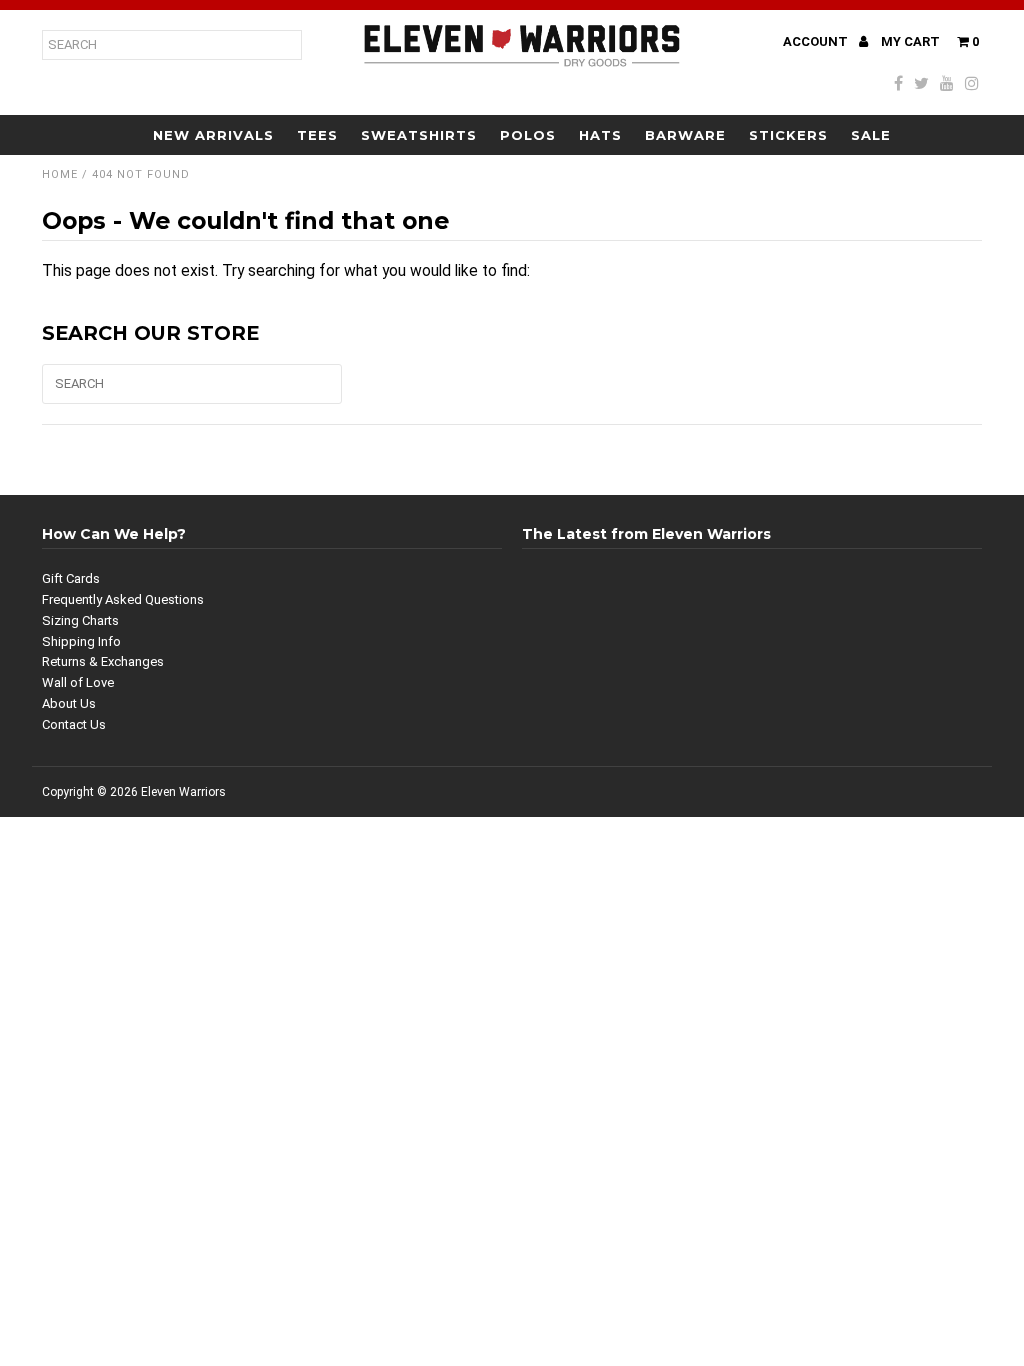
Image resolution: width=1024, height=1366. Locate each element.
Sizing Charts (80, 620)
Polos (528, 135)
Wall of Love (78, 682)
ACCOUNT (817, 41)
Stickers (788, 135)
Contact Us (74, 724)
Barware (685, 135)
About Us (69, 703)
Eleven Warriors (183, 792)
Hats (600, 135)
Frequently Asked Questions (123, 599)
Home (60, 174)
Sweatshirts (419, 135)
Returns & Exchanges (103, 661)
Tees (317, 135)
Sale (871, 135)
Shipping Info (81, 641)
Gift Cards (71, 578)
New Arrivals (213, 135)
